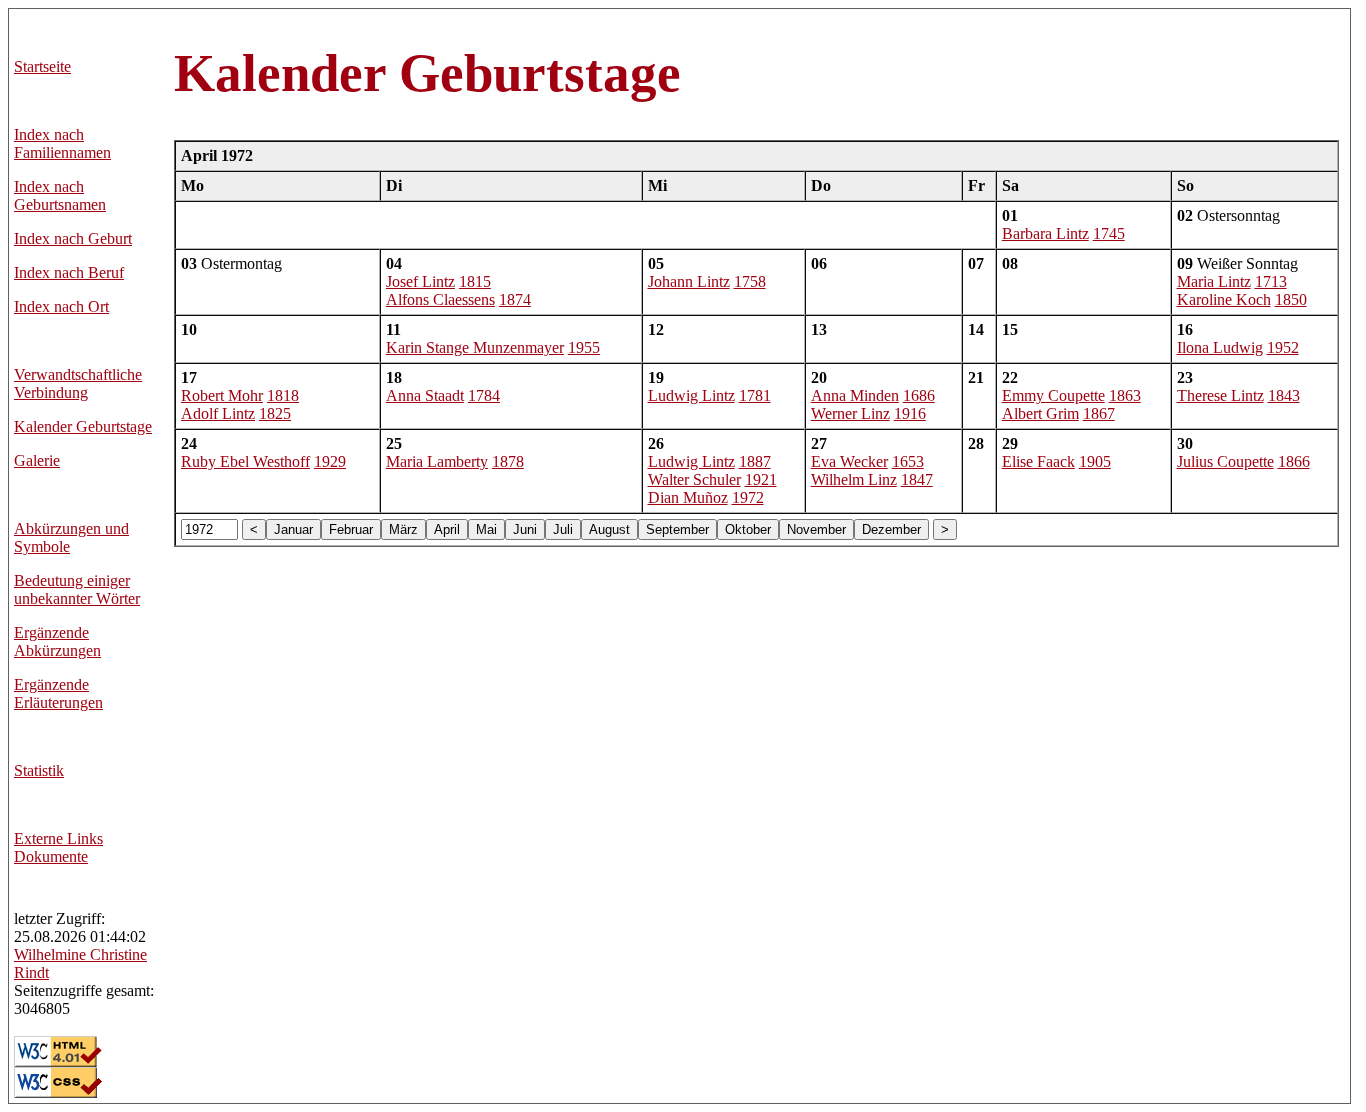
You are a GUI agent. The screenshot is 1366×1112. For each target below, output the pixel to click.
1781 (755, 395)
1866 (1294, 461)
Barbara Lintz (1045, 233)
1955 (584, 347)
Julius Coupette (1225, 461)
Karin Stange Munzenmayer (475, 347)
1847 (917, 479)
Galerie (37, 460)
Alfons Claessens (440, 299)
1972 (748, 497)
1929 (330, 461)
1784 (484, 395)
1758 (750, 281)
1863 (1125, 395)
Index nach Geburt (73, 238)
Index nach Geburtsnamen (60, 195)
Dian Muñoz (688, 497)
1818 (283, 395)
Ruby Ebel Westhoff (245, 461)
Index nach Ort (61, 306)
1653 (908, 461)
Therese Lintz (1220, 395)
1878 (508, 461)
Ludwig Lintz (691, 395)
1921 (761, 479)
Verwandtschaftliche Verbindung (78, 383)
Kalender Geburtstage (83, 426)
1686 (919, 395)
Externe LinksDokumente (58, 847)
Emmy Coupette (1053, 395)
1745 (1109, 233)
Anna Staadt (425, 395)
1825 (275, 413)
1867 (1099, 413)
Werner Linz (850, 413)
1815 (475, 281)
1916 (910, 413)
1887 (755, 461)
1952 (1283, 347)
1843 (1284, 395)
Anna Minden (855, 395)
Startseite (42, 66)
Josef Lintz (420, 281)
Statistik (39, 770)
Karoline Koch (1224, 299)
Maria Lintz (1214, 281)
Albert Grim (1040, 413)
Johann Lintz (689, 281)
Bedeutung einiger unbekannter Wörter (77, 589)
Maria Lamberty (437, 461)
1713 (1271, 281)
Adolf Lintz (218, 413)
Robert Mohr (222, 395)
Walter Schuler (694, 479)
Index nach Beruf (69, 272)
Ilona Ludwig (1220, 347)
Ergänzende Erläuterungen (58, 693)
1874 (515, 299)
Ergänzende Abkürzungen (57, 641)
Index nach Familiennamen (62, 143)
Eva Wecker (849, 461)
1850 (1291, 299)
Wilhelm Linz (854, 479)
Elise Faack (1038, 461)
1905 (1095, 461)
